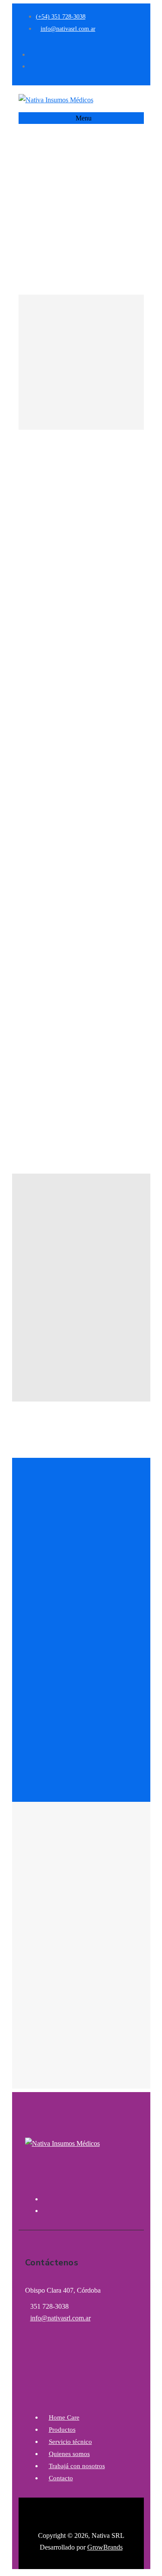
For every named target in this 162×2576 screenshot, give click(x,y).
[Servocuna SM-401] (143, 986)
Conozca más (84, 784)
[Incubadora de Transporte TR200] (87, 986)
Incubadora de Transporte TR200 (87, 1037)
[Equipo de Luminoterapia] (115, 986)
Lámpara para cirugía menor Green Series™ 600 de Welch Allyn (60, 1072)
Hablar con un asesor (84, 802)
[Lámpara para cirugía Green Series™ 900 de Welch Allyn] (33, 986)
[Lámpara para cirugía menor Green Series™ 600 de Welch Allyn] (60, 986)
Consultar (48, 411)
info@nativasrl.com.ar (60, 2318)
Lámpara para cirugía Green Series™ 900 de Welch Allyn (32, 1066)
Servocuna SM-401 (143, 1031)
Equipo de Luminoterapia (115, 1031)
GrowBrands (105, 2547)
